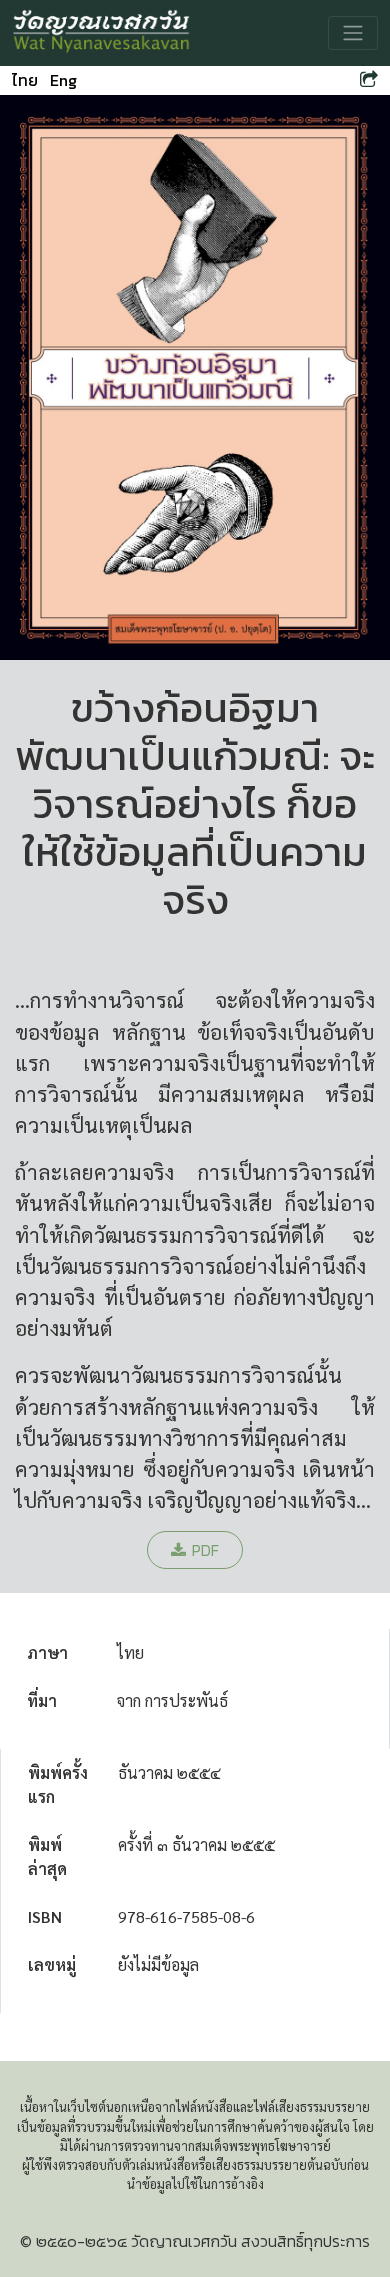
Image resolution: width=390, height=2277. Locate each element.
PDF (205, 1550)
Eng (63, 80)
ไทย (25, 80)
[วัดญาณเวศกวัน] (102, 33)
